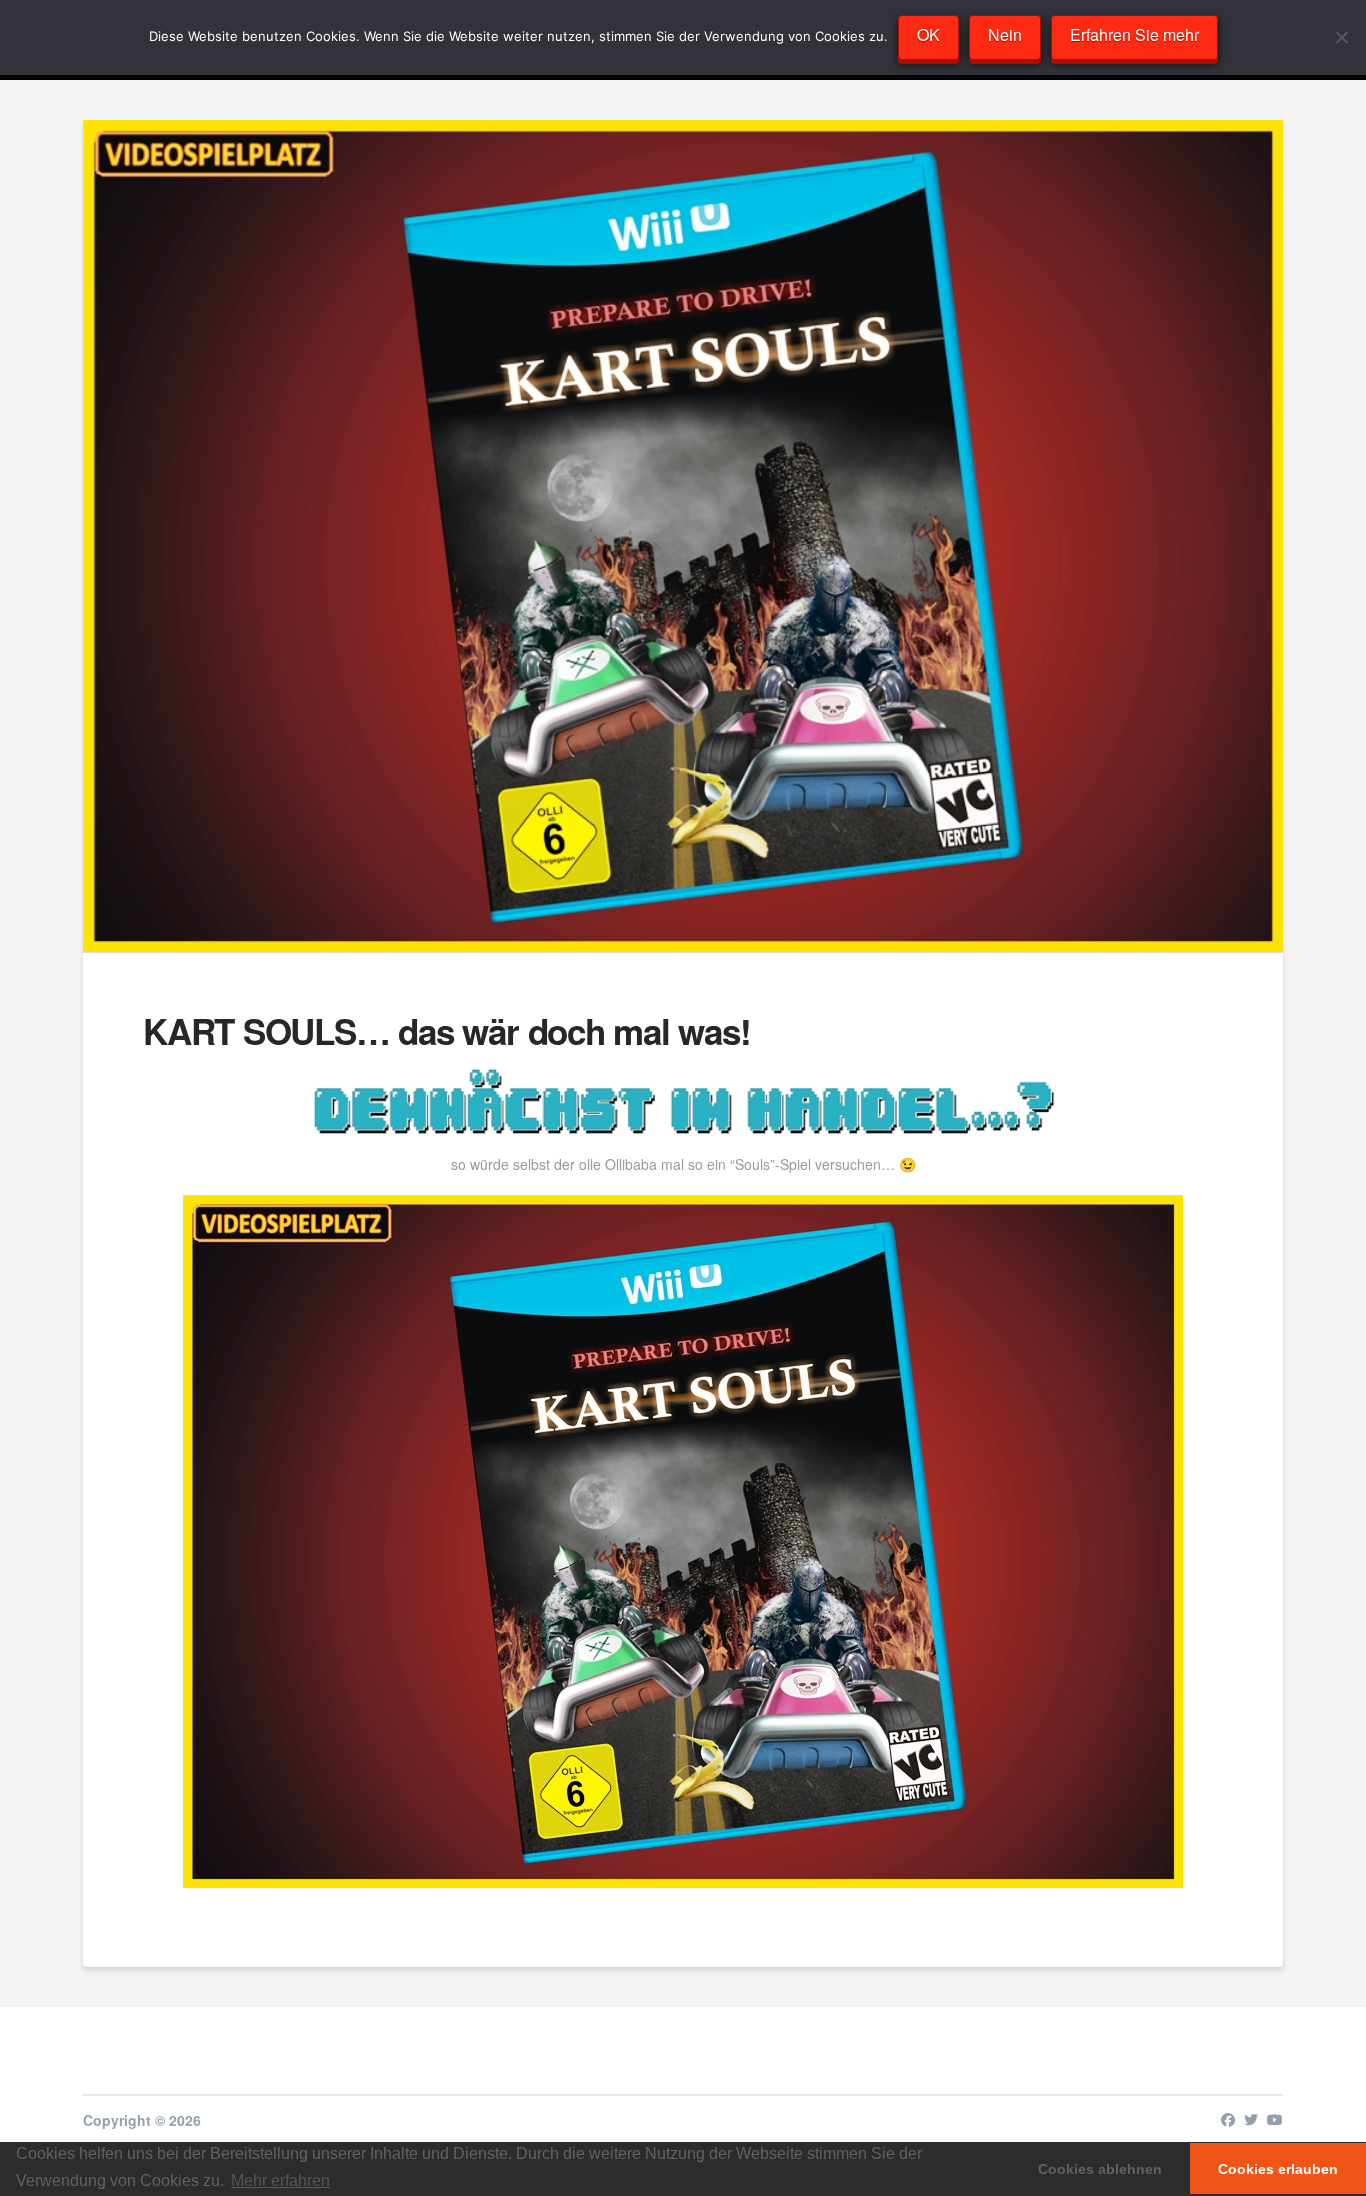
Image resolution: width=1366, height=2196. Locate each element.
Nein (1005, 34)
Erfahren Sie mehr (1134, 34)
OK (928, 34)
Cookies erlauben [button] (1278, 2169)
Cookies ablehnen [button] (1100, 2169)
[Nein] (1341, 37)
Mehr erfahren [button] (280, 2180)
